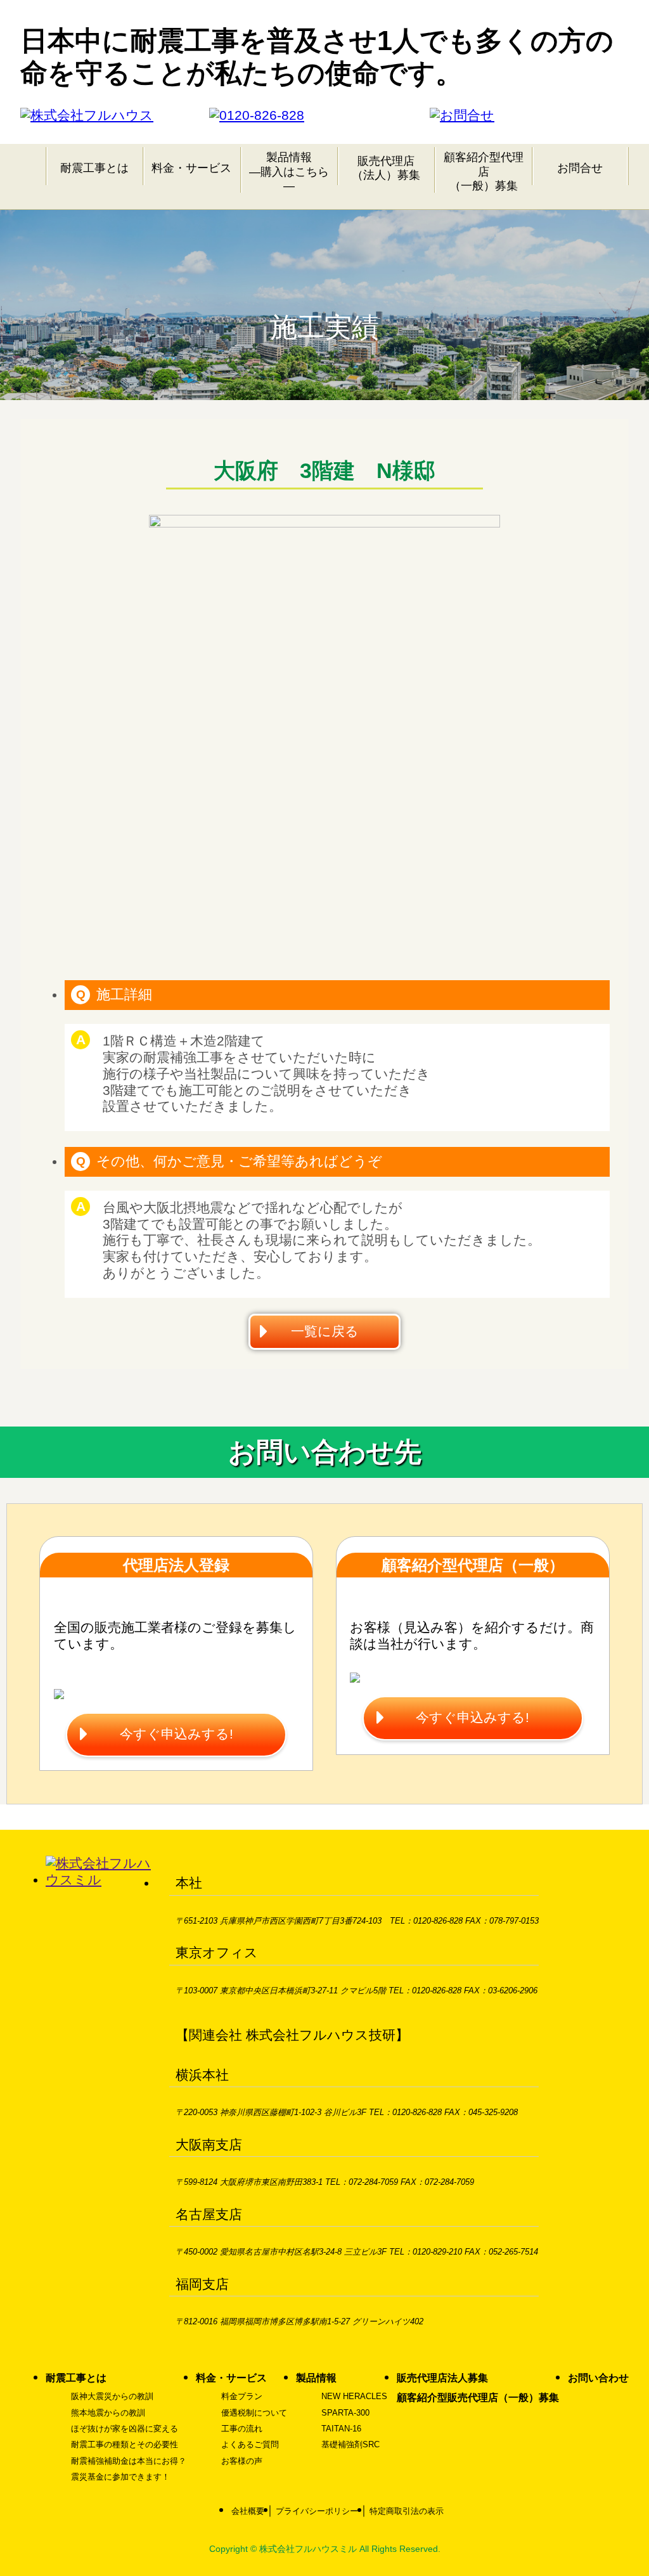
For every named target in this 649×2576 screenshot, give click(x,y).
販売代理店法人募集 (442, 2378)
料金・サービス (191, 168)
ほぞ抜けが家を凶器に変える (125, 2429)
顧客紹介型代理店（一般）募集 (484, 171)
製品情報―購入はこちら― (289, 171)
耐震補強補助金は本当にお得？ (129, 2461)
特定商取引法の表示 (407, 2511)
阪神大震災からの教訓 (112, 2396)
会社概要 (248, 2511)
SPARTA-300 (345, 2413)
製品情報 (316, 2378)
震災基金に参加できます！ (120, 2477)
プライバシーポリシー (317, 2511)
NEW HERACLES (354, 2396)
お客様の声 (242, 2461)
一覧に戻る (325, 1331)
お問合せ (580, 168)
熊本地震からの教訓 (108, 2413)
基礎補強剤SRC (350, 2444)
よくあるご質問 (250, 2444)
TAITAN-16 (341, 2429)
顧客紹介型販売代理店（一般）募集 (478, 2398)
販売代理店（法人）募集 (386, 168)
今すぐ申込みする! (177, 1734)
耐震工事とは (94, 168)
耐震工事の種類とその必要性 (125, 2444)
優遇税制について (254, 2413)
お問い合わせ (598, 2378)
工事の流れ (242, 2429)
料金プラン (242, 2396)
